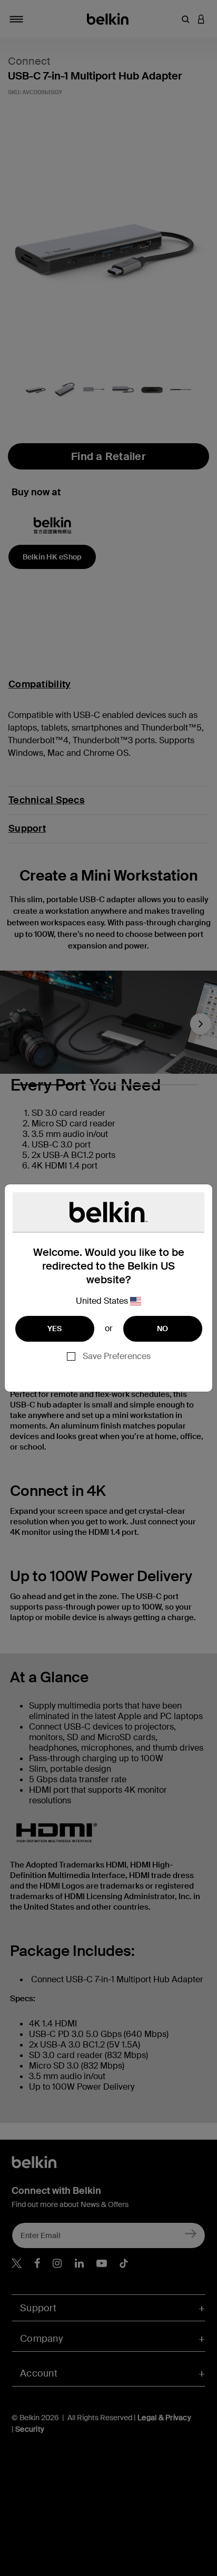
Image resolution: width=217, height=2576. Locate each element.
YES (55, 1329)
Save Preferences (117, 1356)
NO (163, 1329)
